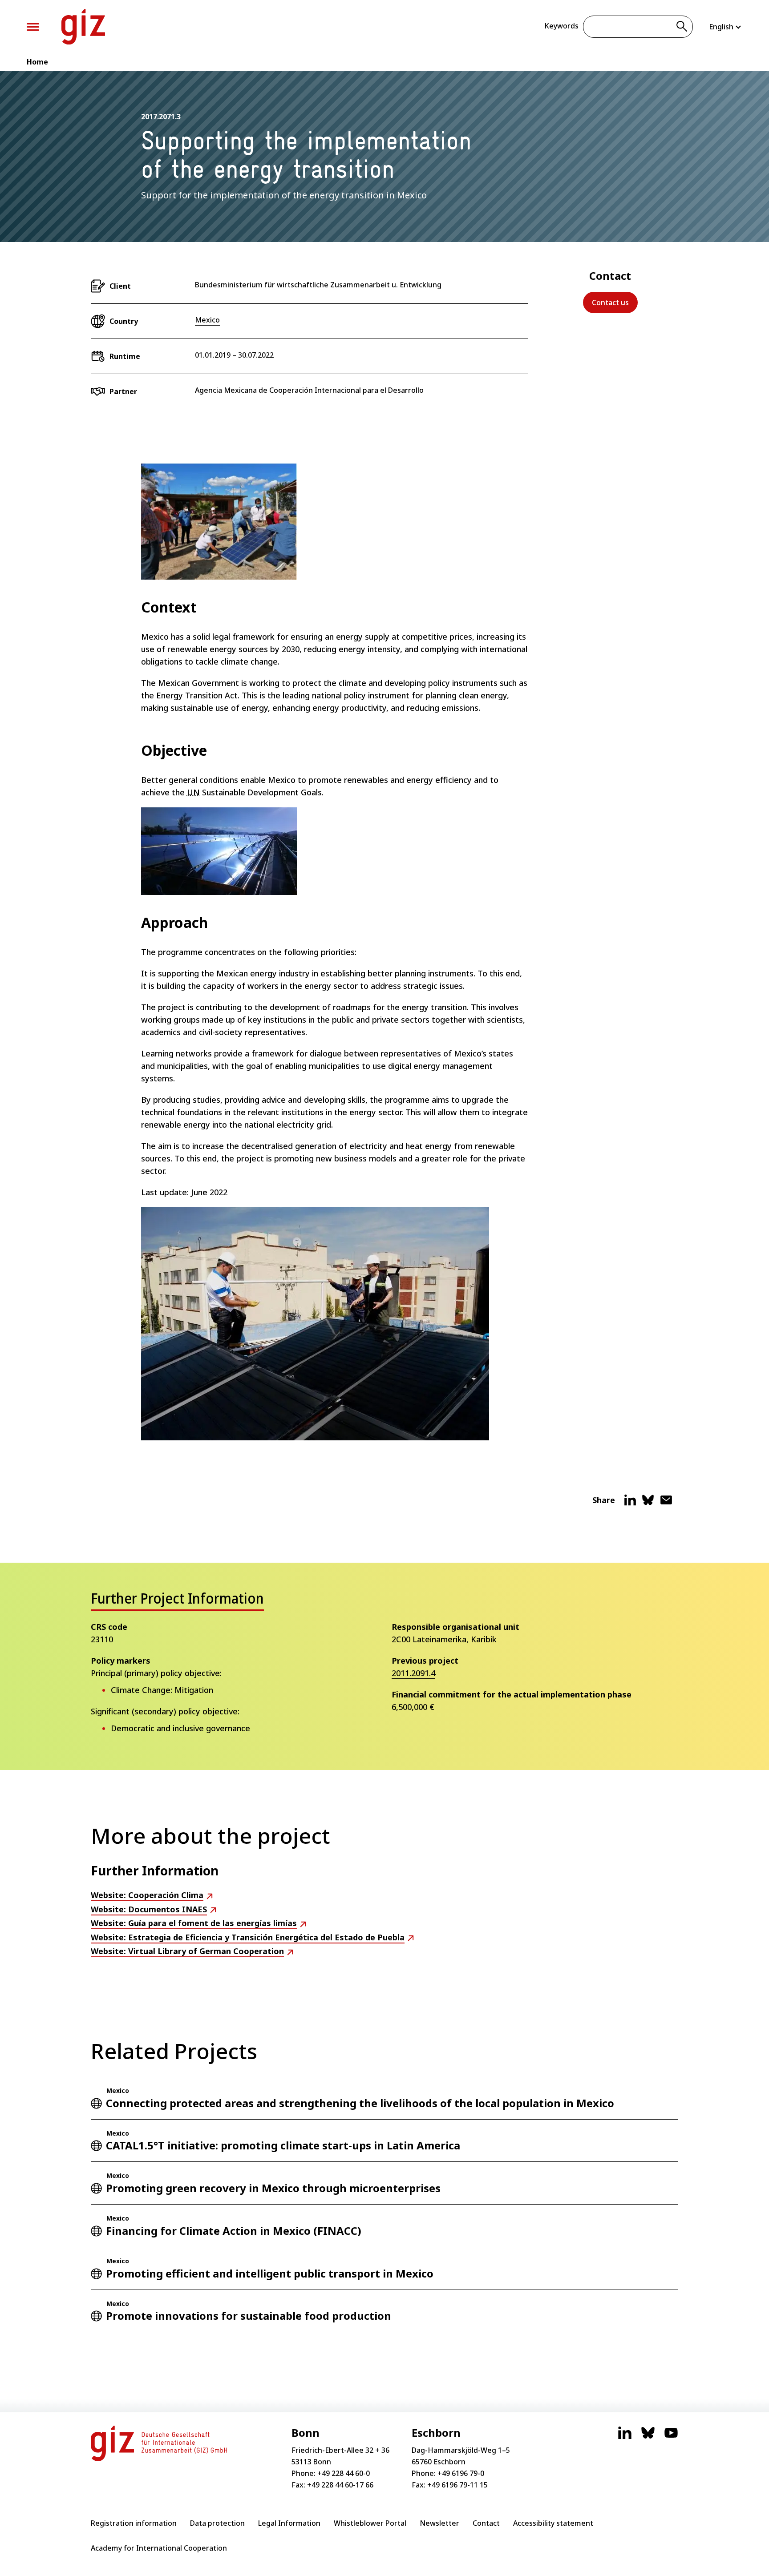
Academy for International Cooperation (159, 2548)
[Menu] (33, 27)
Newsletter (439, 2523)
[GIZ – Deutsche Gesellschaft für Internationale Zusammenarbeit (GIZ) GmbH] (83, 27)
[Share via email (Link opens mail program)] (666, 1504)
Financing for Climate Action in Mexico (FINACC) (234, 2231)
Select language (726, 27)
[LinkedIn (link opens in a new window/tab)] (625, 2437)
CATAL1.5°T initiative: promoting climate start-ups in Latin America (283, 2145)
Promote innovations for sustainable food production (249, 2316)
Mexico (207, 320)
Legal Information (289, 2523)
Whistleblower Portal (370, 2523)
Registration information (134, 2523)
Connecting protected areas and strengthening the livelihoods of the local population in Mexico (360, 2103)
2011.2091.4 (413, 1673)
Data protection (217, 2523)
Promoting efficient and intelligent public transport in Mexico (270, 2273)
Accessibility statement (553, 2523)
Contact (486, 2523)
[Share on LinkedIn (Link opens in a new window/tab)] (630, 1504)
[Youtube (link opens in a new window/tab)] (671, 2437)
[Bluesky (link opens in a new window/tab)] (648, 2437)
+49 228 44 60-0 (344, 2473)
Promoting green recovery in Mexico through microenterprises (273, 2188)
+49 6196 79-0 (461, 2473)
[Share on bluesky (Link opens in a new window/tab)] (648, 1504)
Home (37, 62)
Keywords (561, 26)
